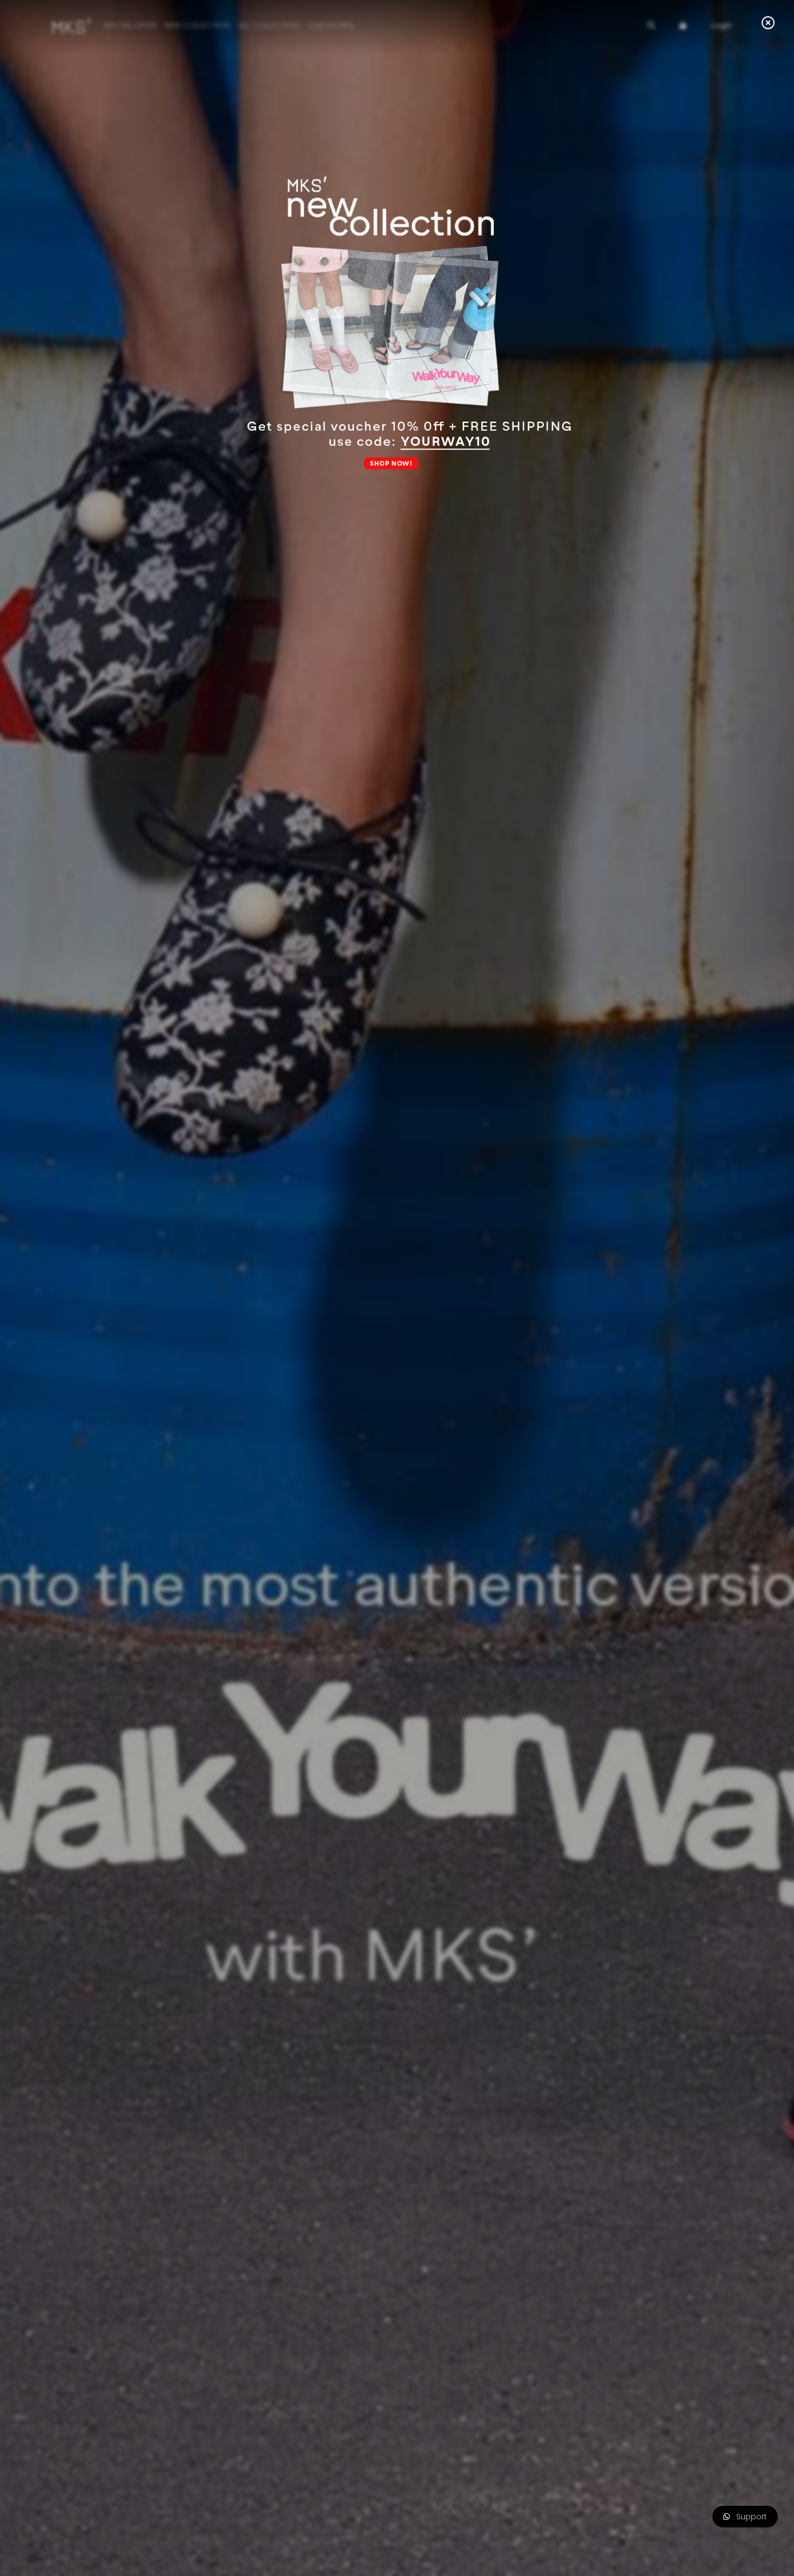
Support (748, 2517)
